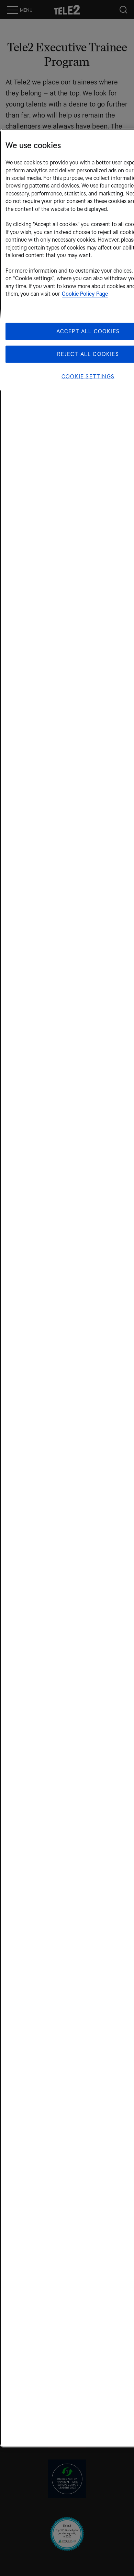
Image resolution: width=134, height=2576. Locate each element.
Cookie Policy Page (85, 294)
